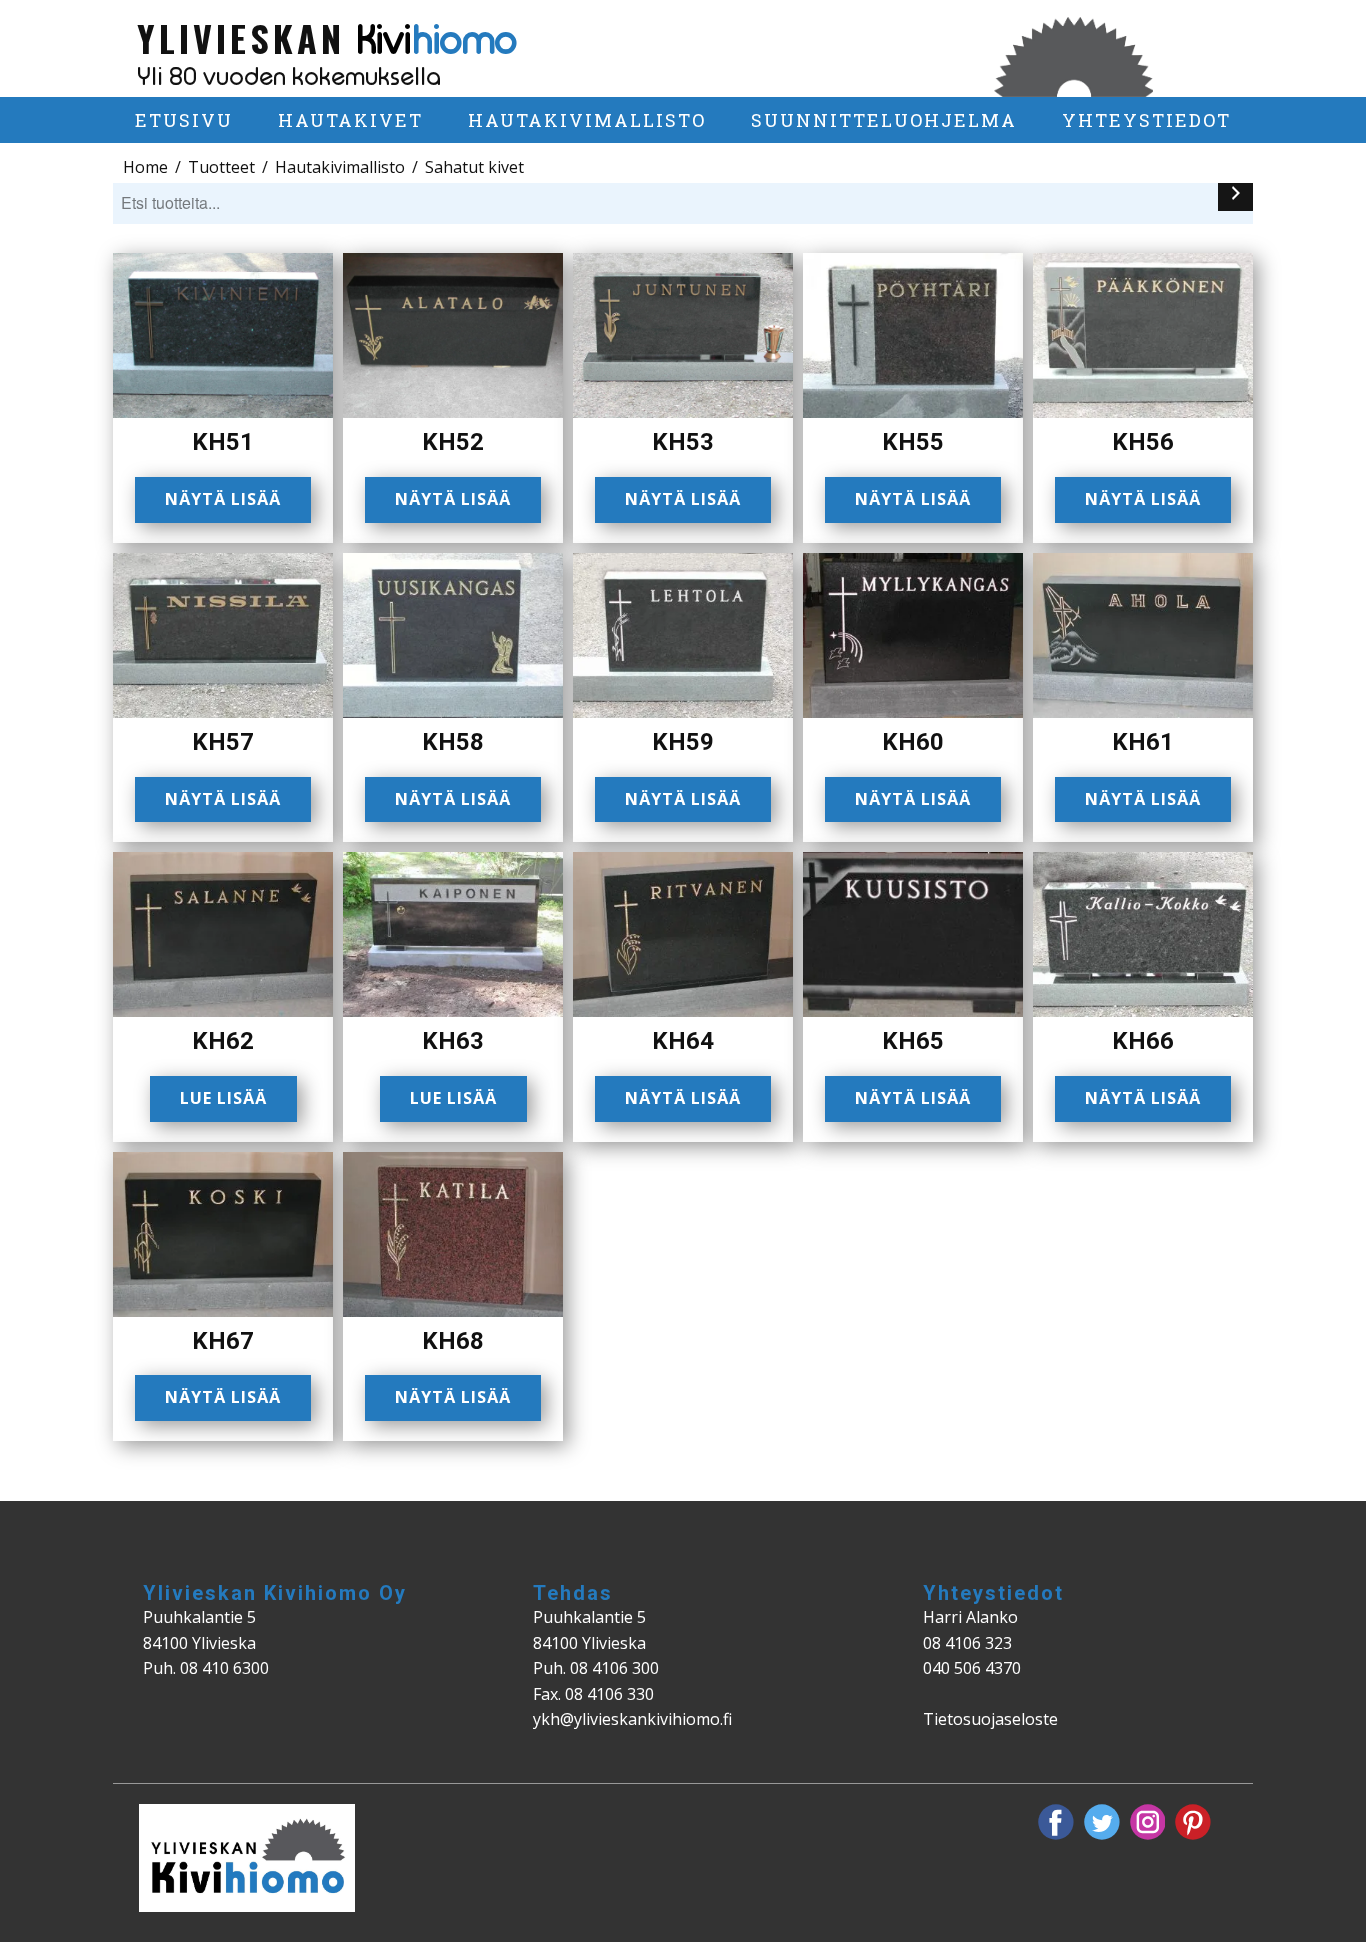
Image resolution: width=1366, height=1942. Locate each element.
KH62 (223, 1041)
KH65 (913, 1041)
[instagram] (1148, 1822)
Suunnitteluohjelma (884, 120)
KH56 (1143, 442)
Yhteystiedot (1146, 120)
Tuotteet (221, 167)
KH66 (1143, 1041)
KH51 (223, 442)
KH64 (683, 1041)
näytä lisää (223, 499)
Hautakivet (350, 120)
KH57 (223, 742)
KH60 (913, 742)
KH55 (913, 442)
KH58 (453, 742)
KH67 (223, 1341)
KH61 (1143, 742)
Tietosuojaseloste (990, 1719)
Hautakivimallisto (587, 120)
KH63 (453, 1041)
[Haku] (1235, 197)
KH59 (683, 742)
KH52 (453, 442)
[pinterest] (1193, 1822)
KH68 (453, 1341)
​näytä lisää (453, 499)
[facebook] (1056, 1822)
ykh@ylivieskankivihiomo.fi (632, 1719)
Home (145, 167)
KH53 (683, 442)
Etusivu (184, 120)
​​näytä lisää (913, 499)
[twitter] (1102, 1822)
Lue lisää (223, 1098)
